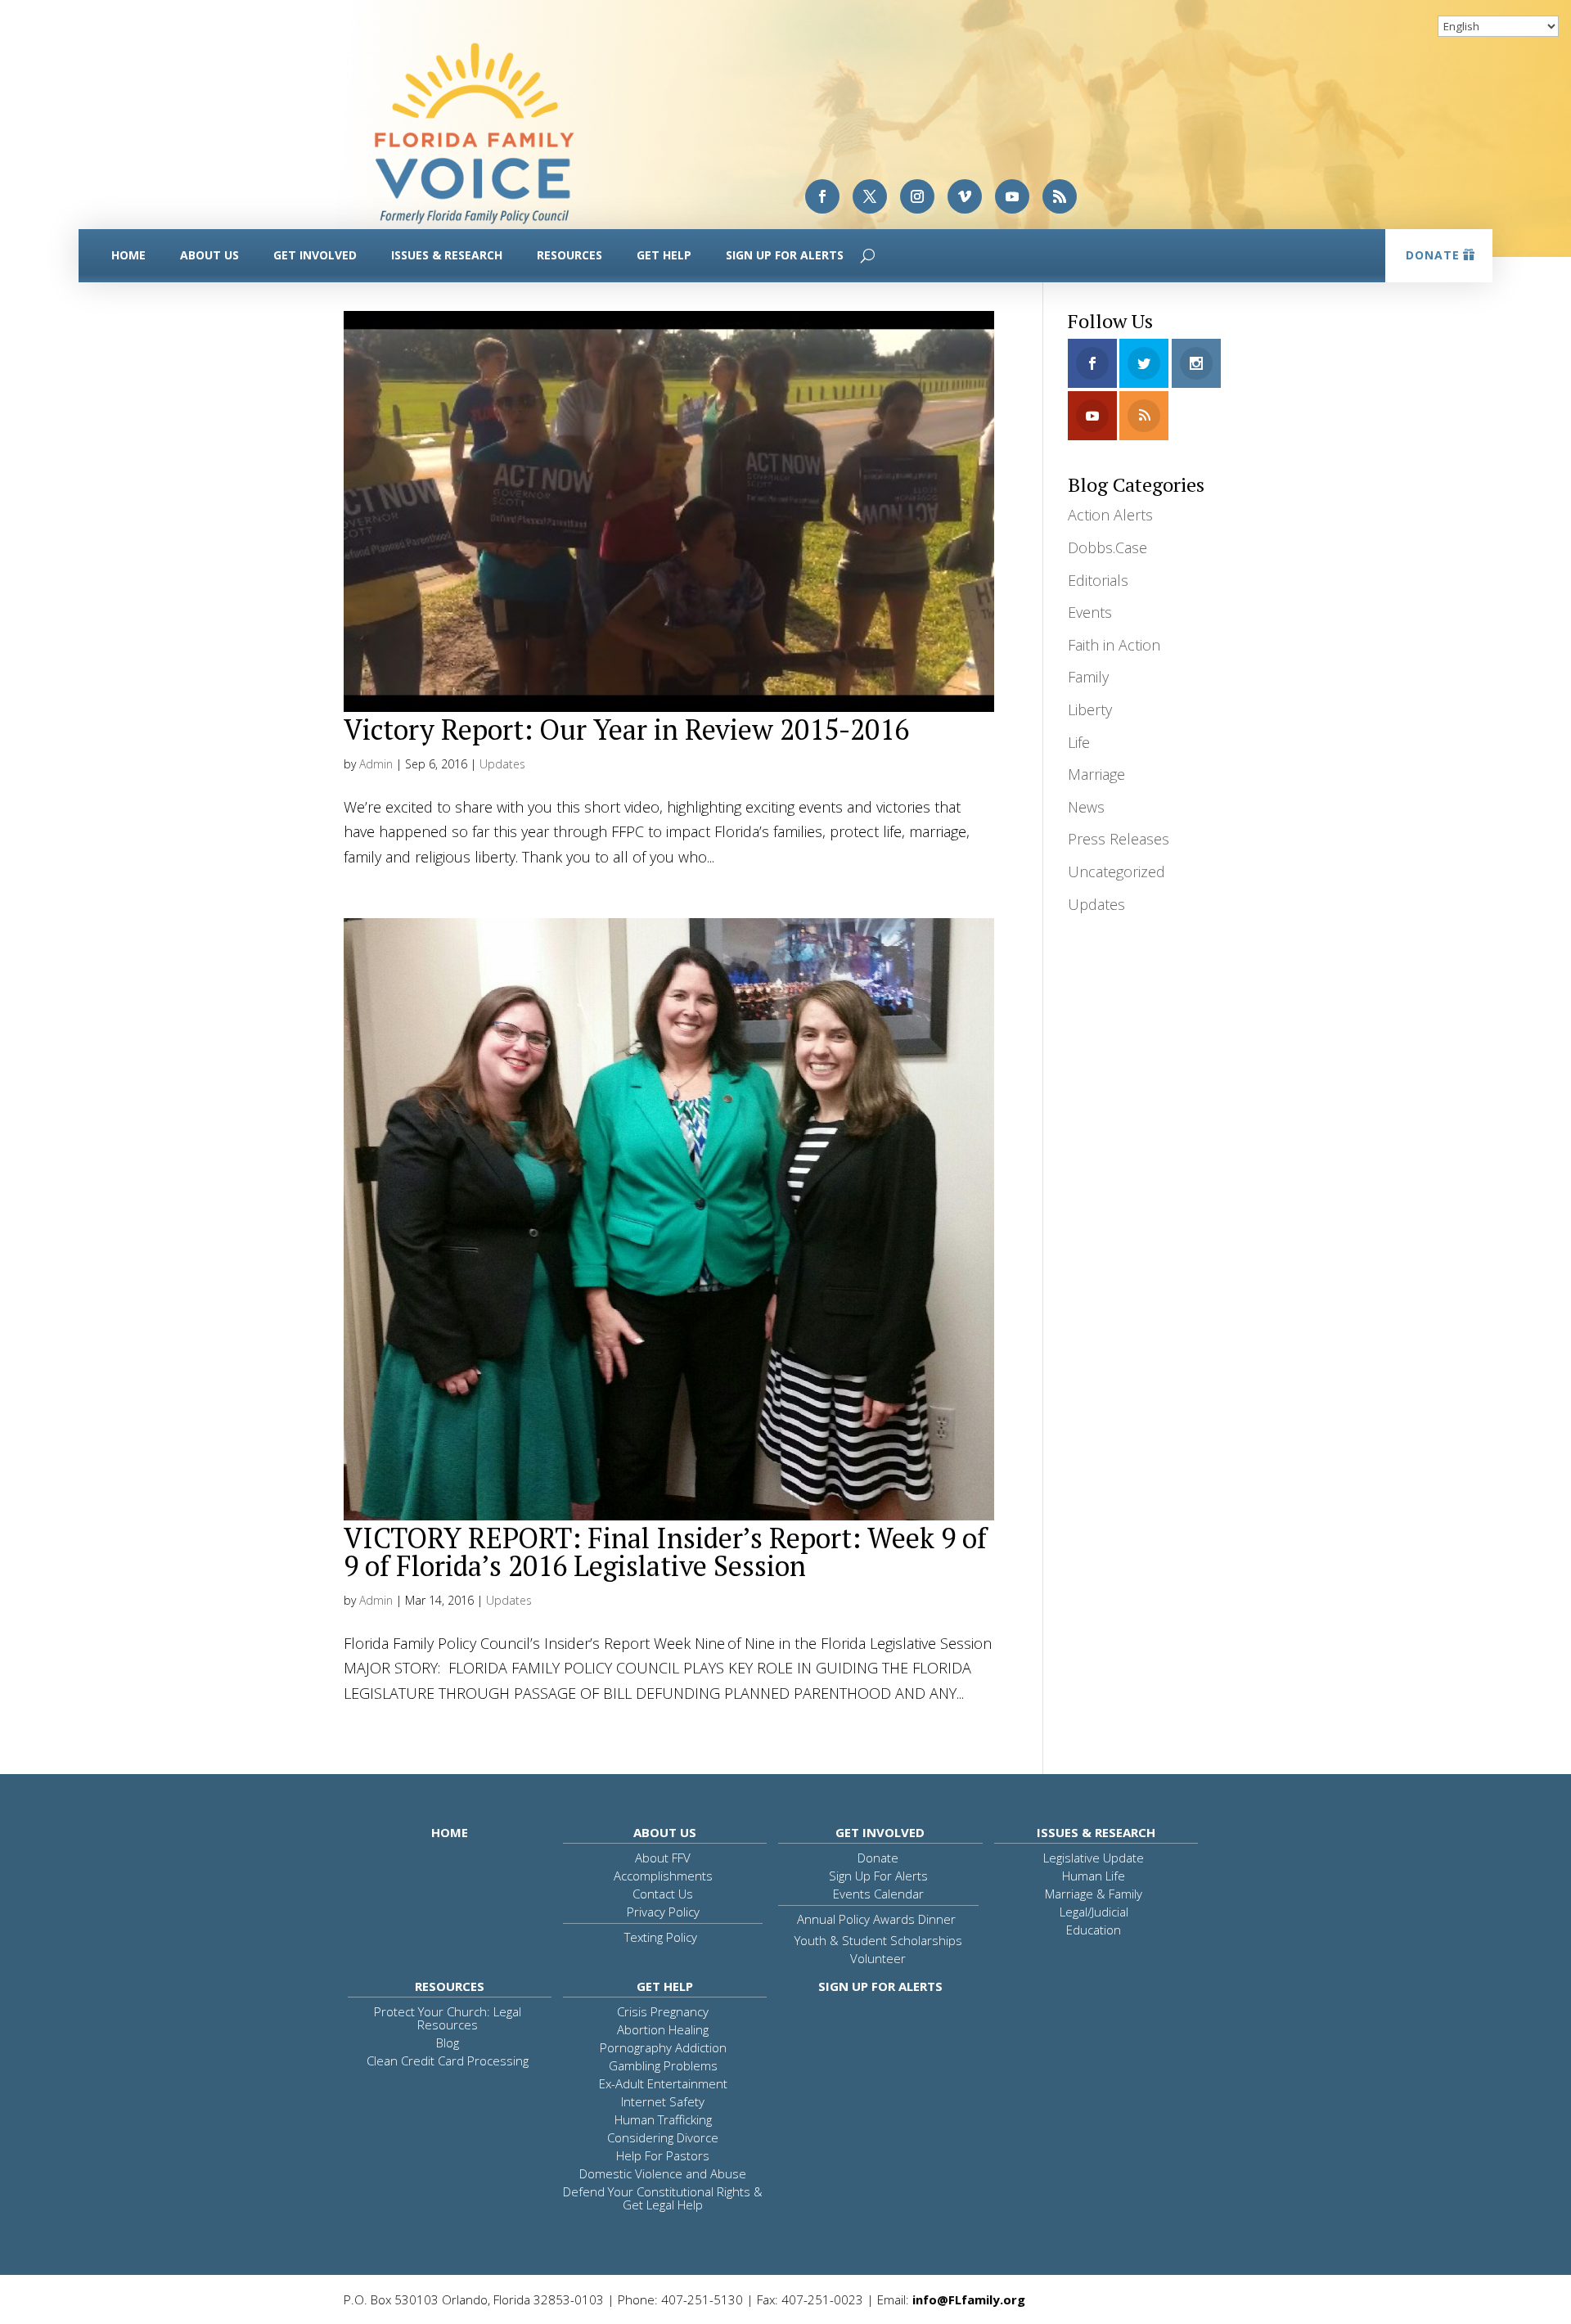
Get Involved (315, 255)
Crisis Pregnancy (663, 2011)
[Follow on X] (870, 196)
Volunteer (878, 1958)
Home (128, 255)
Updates (502, 764)
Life (1079, 742)
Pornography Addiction (663, 2047)
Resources (569, 255)
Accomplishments (663, 1876)
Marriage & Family (1094, 1894)
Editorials (1098, 580)
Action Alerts (1110, 515)
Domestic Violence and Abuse (663, 2173)
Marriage (1096, 774)
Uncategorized (1116, 871)
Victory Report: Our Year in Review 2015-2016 (626, 730)
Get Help (664, 255)
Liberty (1090, 709)
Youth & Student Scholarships (878, 1940)
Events (1090, 612)
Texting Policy (661, 1937)
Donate (1433, 255)
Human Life (1094, 1876)
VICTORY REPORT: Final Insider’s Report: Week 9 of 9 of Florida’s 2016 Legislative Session (665, 1552)
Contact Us (663, 1894)
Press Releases (1119, 839)
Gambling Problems (663, 2065)
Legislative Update (1094, 1858)
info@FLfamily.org (969, 2299)
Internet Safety (663, 2101)
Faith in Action (1114, 645)
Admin (376, 764)
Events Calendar (878, 1894)
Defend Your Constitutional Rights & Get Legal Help (663, 2198)
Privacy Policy (663, 1912)
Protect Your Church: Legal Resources (448, 2018)
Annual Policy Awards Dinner (876, 1919)
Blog (448, 2043)
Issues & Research (447, 255)
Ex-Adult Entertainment (663, 2083)
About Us (209, 255)
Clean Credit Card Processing (448, 2061)
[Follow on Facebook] (822, 196)
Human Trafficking (663, 2119)
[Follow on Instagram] (917, 196)
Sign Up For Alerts (785, 255)
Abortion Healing (663, 2029)
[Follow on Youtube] (1012, 196)
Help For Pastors (663, 2155)
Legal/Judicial (1094, 1912)
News (1086, 807)
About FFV (663, 1858)
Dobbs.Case (1107, 547)
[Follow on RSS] (1060, 196)
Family (1088, 677)
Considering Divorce (663, 2137)
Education (1094, 1930)
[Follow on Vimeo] (965, 196)
